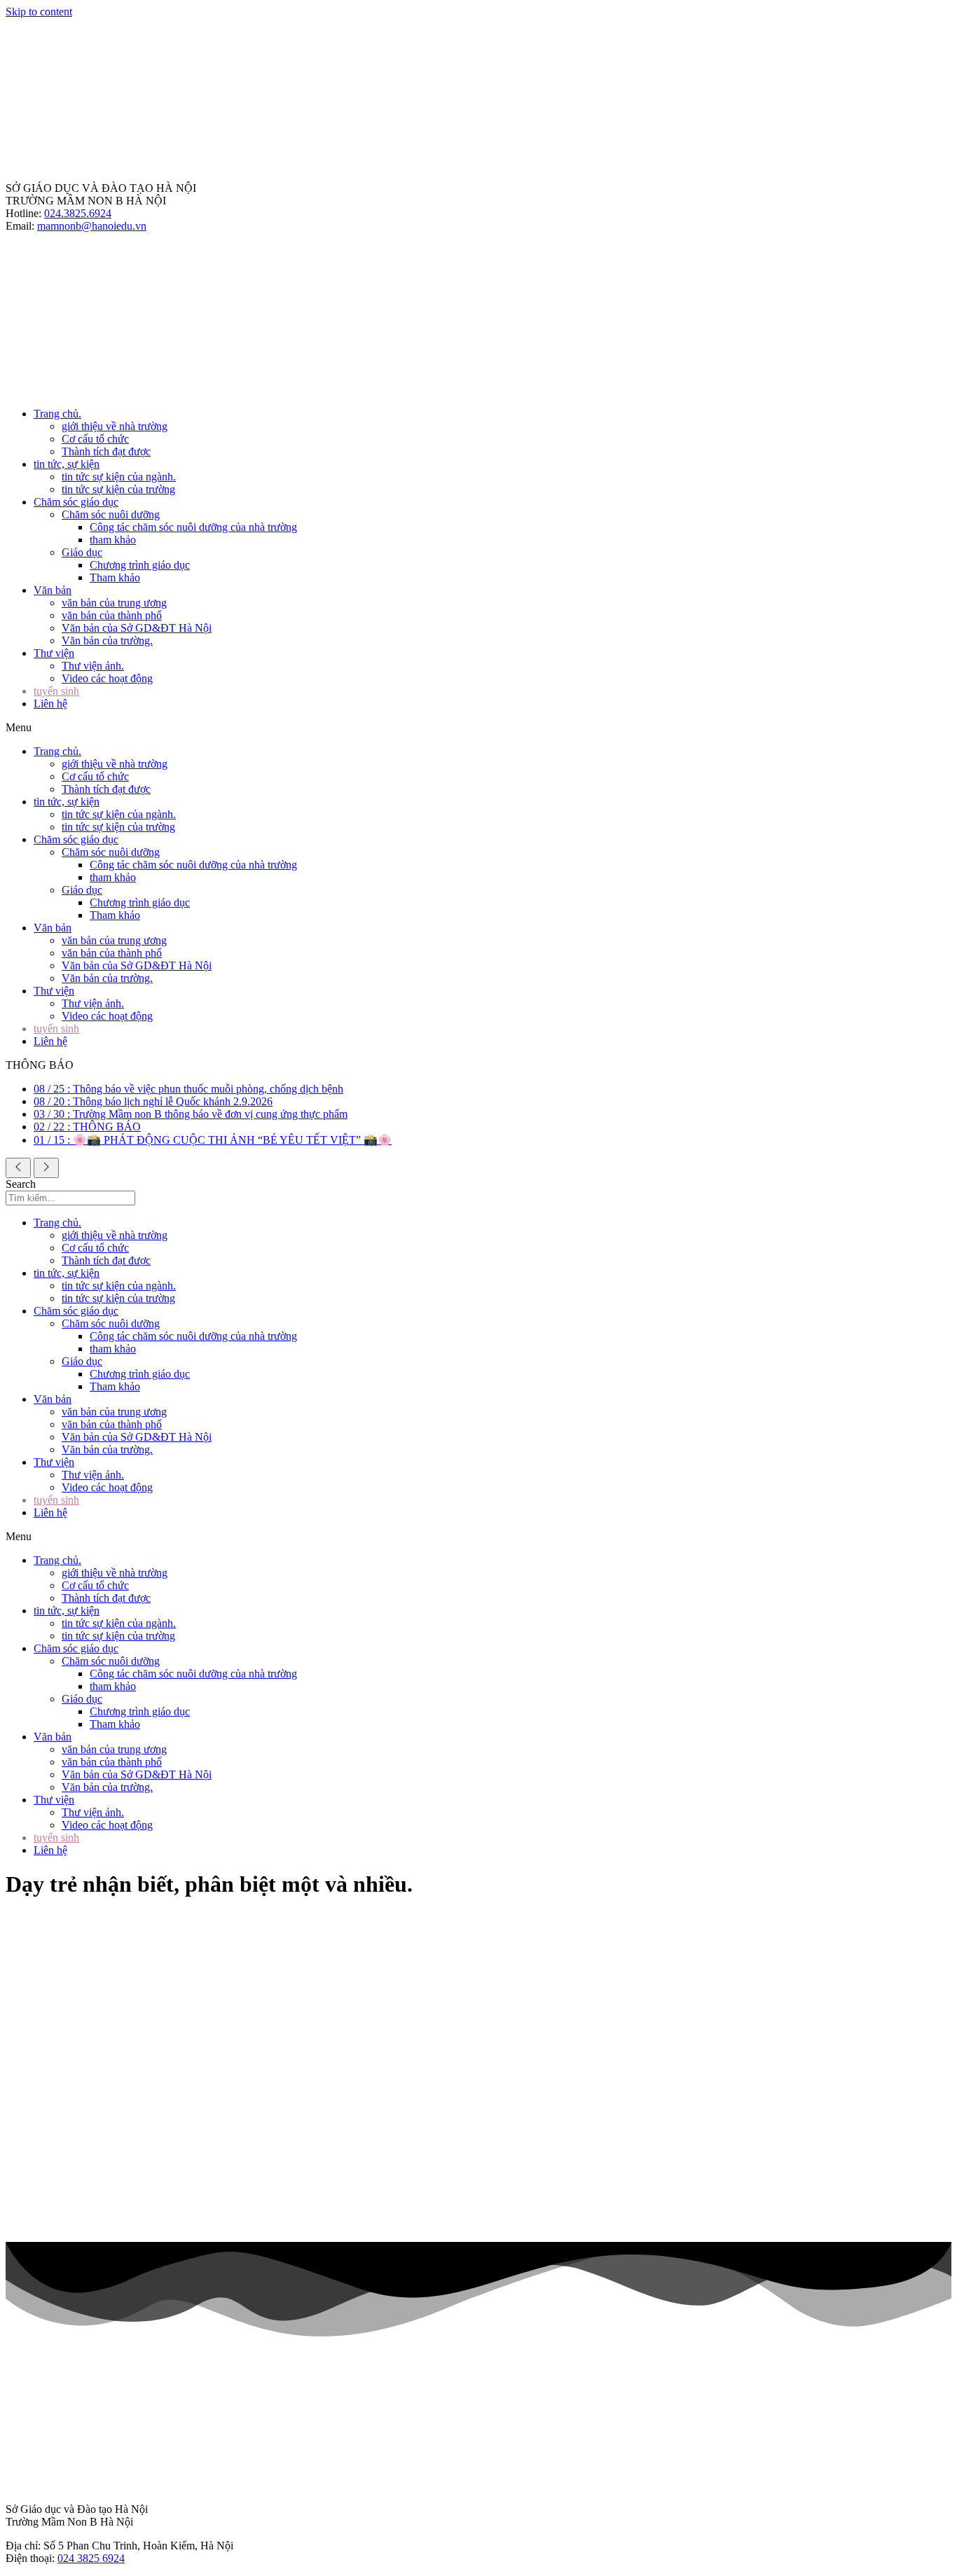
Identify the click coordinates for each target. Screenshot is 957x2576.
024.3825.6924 (78, 213)
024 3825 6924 (91, 2558)
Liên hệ (50, 704)
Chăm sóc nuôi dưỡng (111, 514)
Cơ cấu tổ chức (95, 439)
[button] (478, 728)
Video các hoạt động (107, 678)
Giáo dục (82, 552)
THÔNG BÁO (87, 1127)
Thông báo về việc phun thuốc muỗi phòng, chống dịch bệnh (188, 1089)
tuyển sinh (56, 691)
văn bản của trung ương (114, 603)
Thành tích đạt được (106, 451)
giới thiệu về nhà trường (115, 426)
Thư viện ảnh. (93, 666)
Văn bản (53, 590)
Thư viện (54, 653)
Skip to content (39, 12)
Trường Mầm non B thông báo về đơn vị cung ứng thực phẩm (191, 1114)
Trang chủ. (57, 414)
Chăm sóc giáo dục (76, 502)
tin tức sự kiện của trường (118, 489)
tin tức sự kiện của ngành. (119, 477)
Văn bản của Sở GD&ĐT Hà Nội (137, 628)
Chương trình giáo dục (140, 565)
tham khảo (113, 540)
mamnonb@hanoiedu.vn (92, 226)
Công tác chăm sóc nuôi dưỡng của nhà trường (193, 527)
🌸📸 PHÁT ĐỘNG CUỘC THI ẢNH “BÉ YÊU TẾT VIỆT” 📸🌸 (213, 1140)
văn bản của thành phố (112, 615)
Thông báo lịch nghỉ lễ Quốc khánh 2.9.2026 (153, 1101)
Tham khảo (115, 577)
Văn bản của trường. (107, 640)
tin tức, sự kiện (67, 464)
